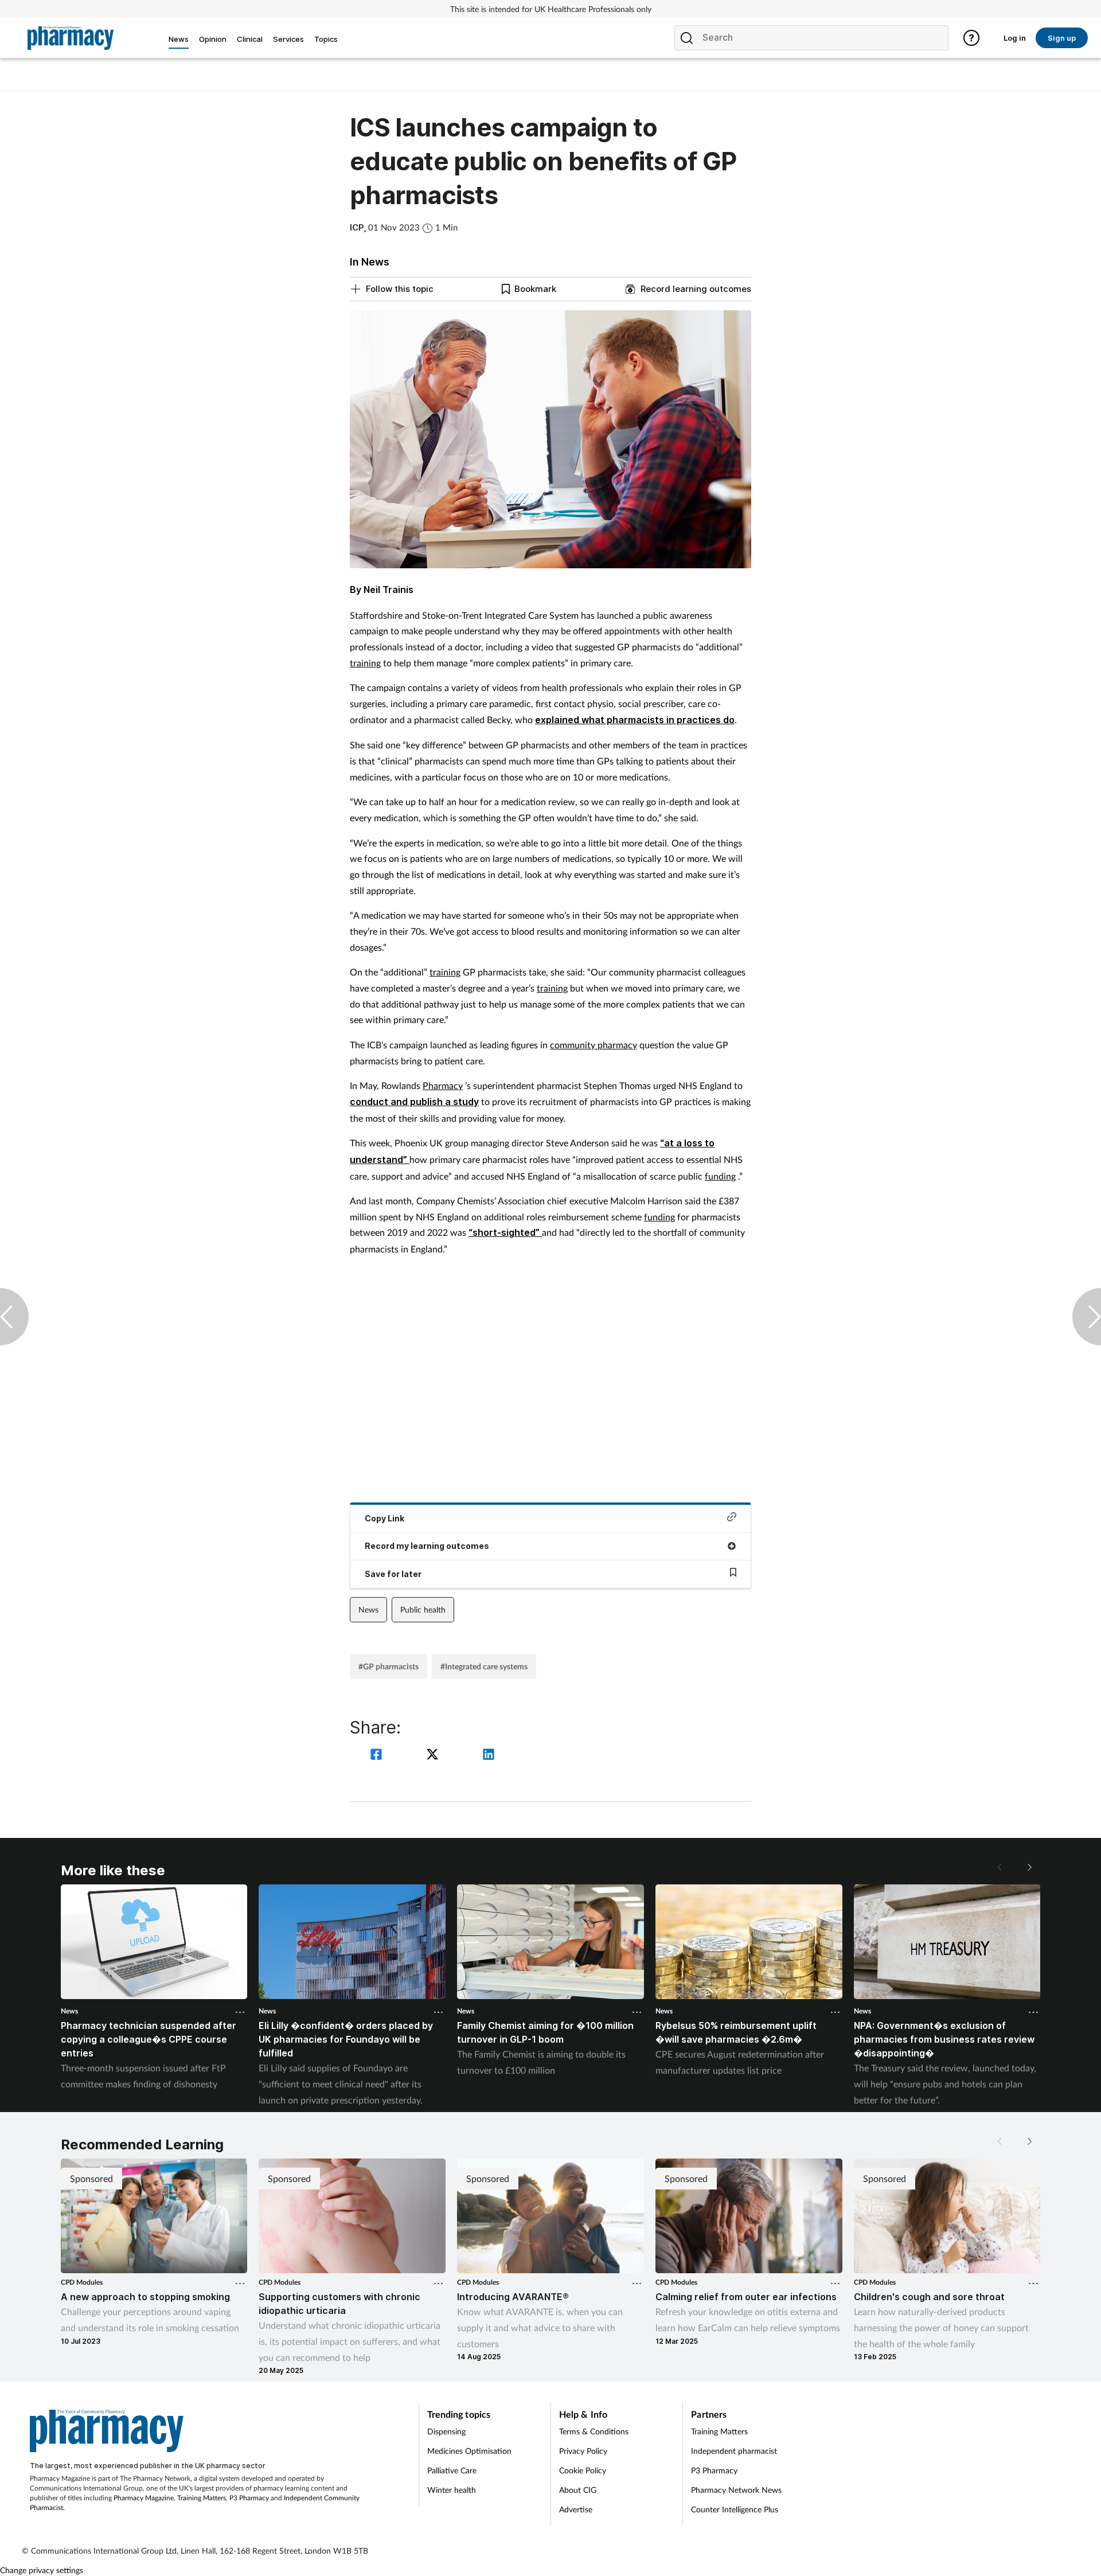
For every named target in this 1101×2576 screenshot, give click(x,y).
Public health (423, 1609)
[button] (1029, 1867)
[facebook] (378, 1756)
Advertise (576, 2509)
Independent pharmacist (734, 2451)
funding (720, 1176)
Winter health (452, 2490)
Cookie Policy (583, 2470)
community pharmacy (594, 1045)
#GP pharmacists (389, 1666)
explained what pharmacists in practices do (635, 720)
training (365, 663)
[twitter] (434, 1756)
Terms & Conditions (594, 2431)
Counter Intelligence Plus (735, 2509)
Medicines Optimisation (469, 2451)
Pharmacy (443, 1085)
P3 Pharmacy (249, 2498)
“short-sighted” (505, 1232)
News (368, 1609)
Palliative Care (452, 2470)
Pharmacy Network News (736, 2490)
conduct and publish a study (414, 1102)
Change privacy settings (42, 2570)
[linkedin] (489, 1756)
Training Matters (202, 2498)
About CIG (578, 2490)
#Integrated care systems (484, 1666)
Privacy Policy (583, 2451)
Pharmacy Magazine (144, 2498)
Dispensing (446, 2431)
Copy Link (384, 1518)
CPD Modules (82, 2282)
